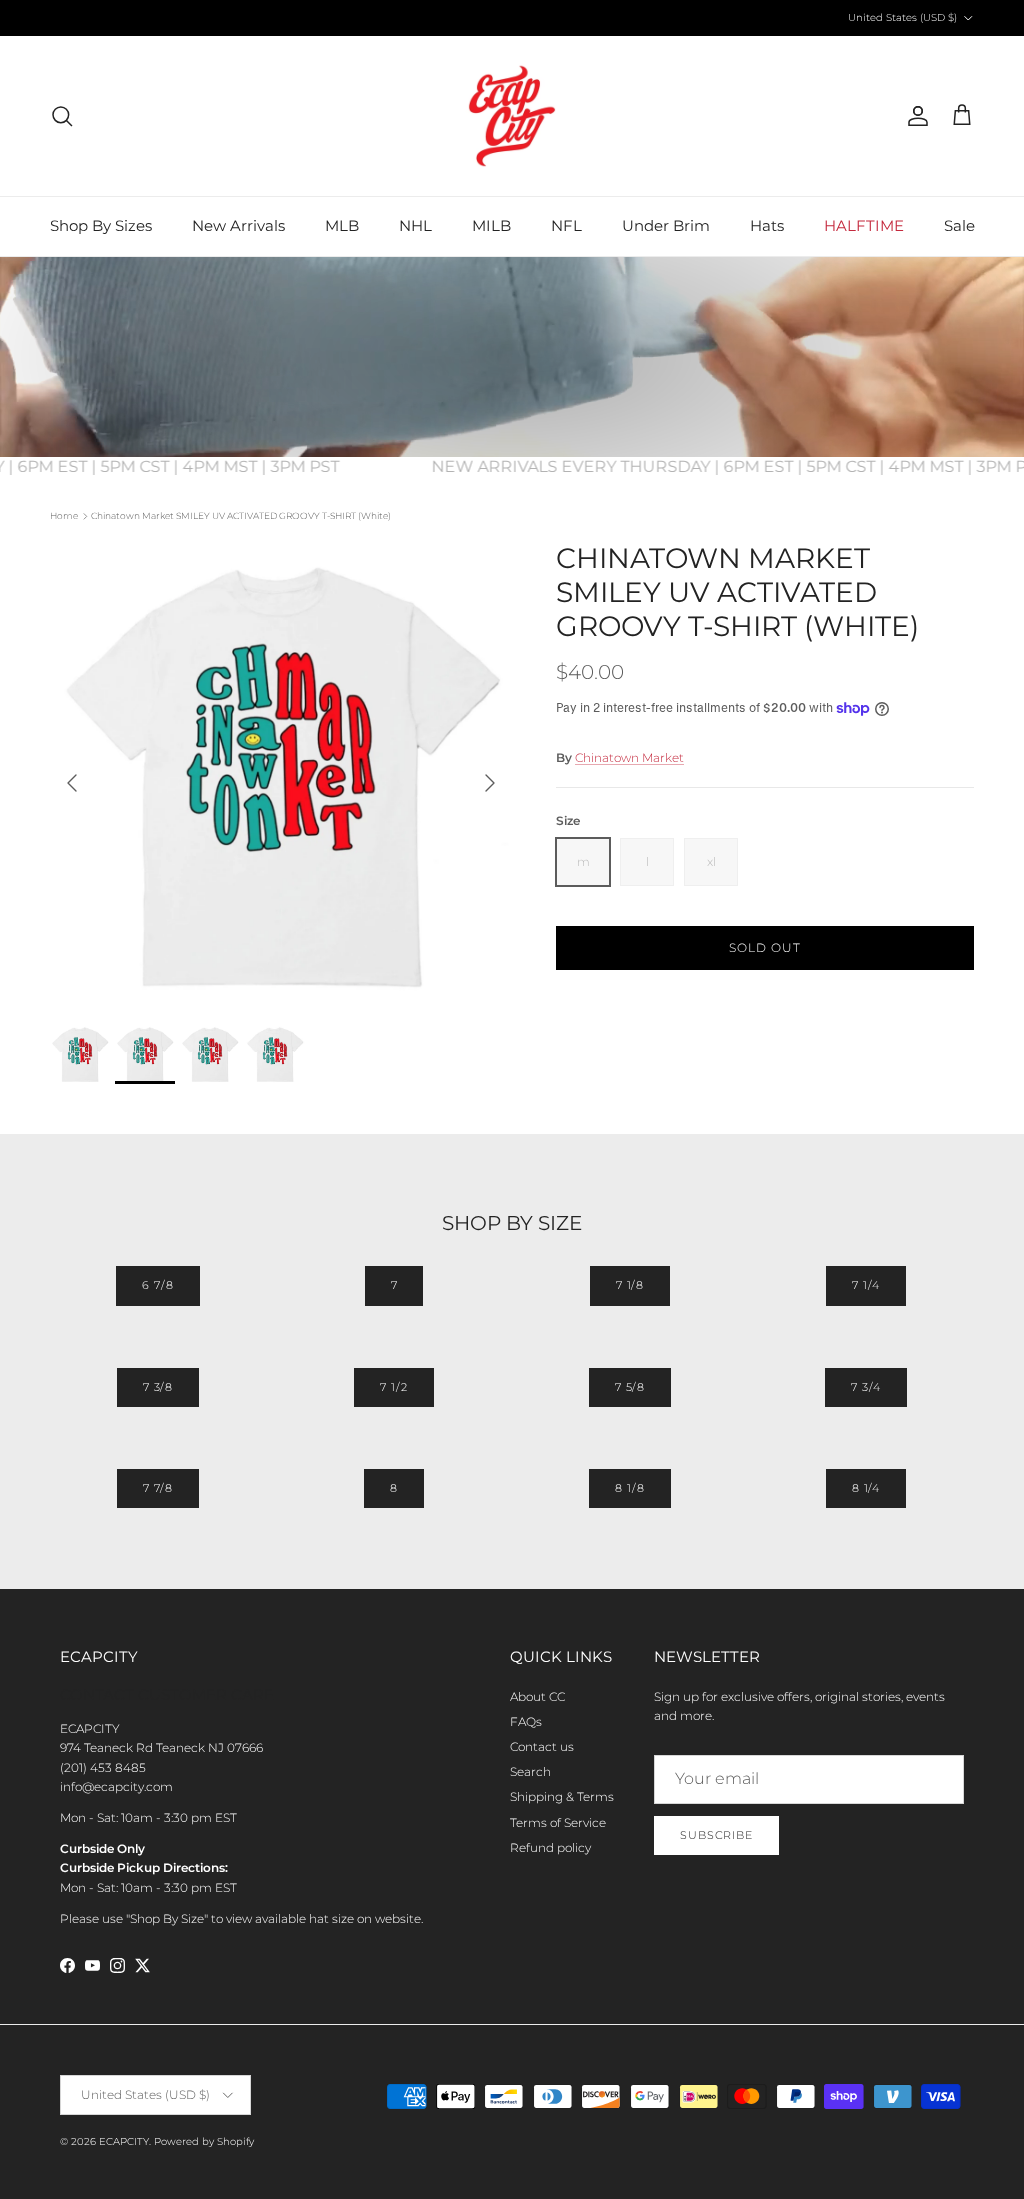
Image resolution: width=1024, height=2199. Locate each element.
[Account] (914, 116)
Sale (959, 225)
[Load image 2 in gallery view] (281, 773)
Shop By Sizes (101, 225)
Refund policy (550, 1847)
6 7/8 (157, 1285)
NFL (566, 225)
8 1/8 (629, 1488)
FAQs (526, 1721)
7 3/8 (158, 1387)
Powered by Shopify (204, 2141)
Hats (767, 225)
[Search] (62, 116)
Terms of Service (558, 1822)
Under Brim (666, 225)
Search (530, 1771)
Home (64, 515)
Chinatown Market (629, 757)
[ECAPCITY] (512, 116)
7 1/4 (865, 1285)
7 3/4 (865, 1387)
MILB (491, 225)
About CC (537, 1696)
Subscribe (716, 1835)
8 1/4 (866, 1488)
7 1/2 (393, 1387)
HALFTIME (864, 225)
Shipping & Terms (562, 1796)
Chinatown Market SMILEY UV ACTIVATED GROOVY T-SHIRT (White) (241, 515)
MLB (342, 225)
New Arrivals (238, 225)
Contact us (542, 1746)
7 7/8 (158, 1488)
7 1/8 (630, 1285)
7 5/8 (630, 1387)
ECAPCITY (124, 2141)
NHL (415, 225)
